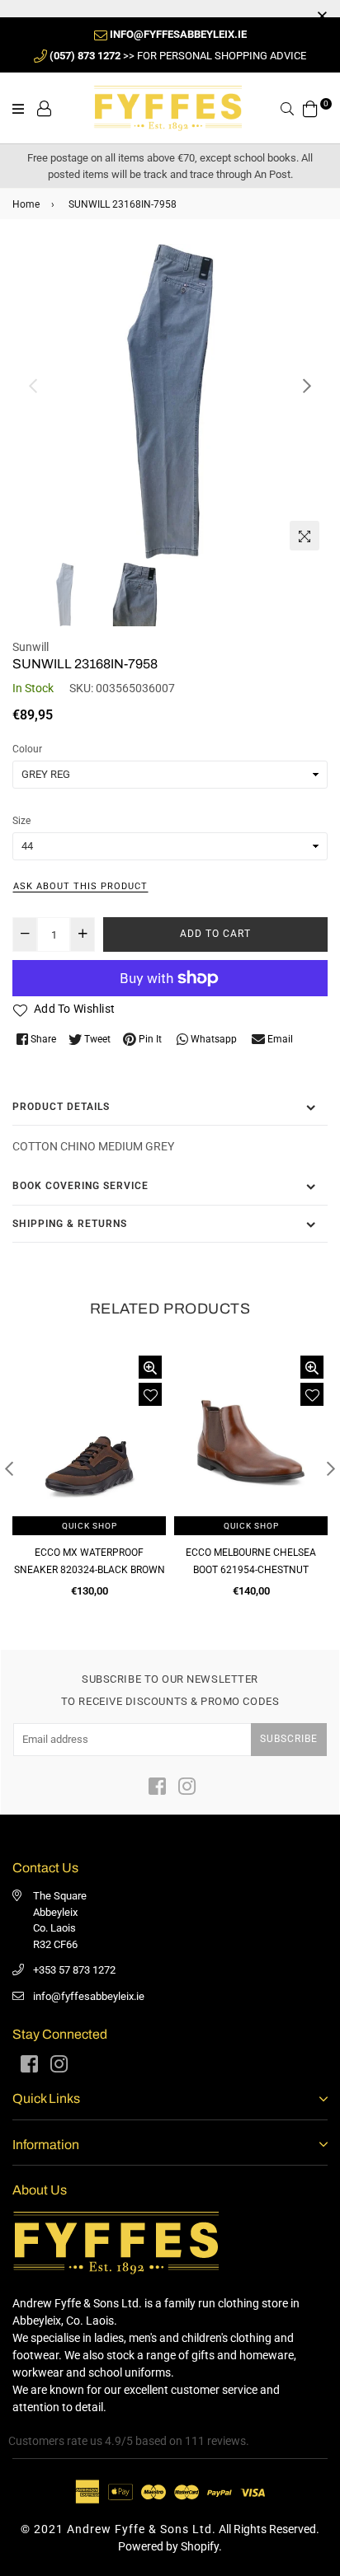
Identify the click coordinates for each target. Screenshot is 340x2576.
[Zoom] (305, 536)
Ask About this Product (80, 886)
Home (26, 204)
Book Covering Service (80, 1186)
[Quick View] (150, 1367)
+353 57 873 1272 (74, 1970)
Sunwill (31, 647)
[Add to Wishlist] (150, 1394)
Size (21, 821)
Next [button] (307, 386)
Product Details (61, 1107)
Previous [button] (33, 386)
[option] (170, 401)
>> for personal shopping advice (178, 56)
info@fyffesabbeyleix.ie (89, 1996)
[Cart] (310, 107)
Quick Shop (90, 1526)
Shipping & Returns (70, 1224)
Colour (27, 749)
